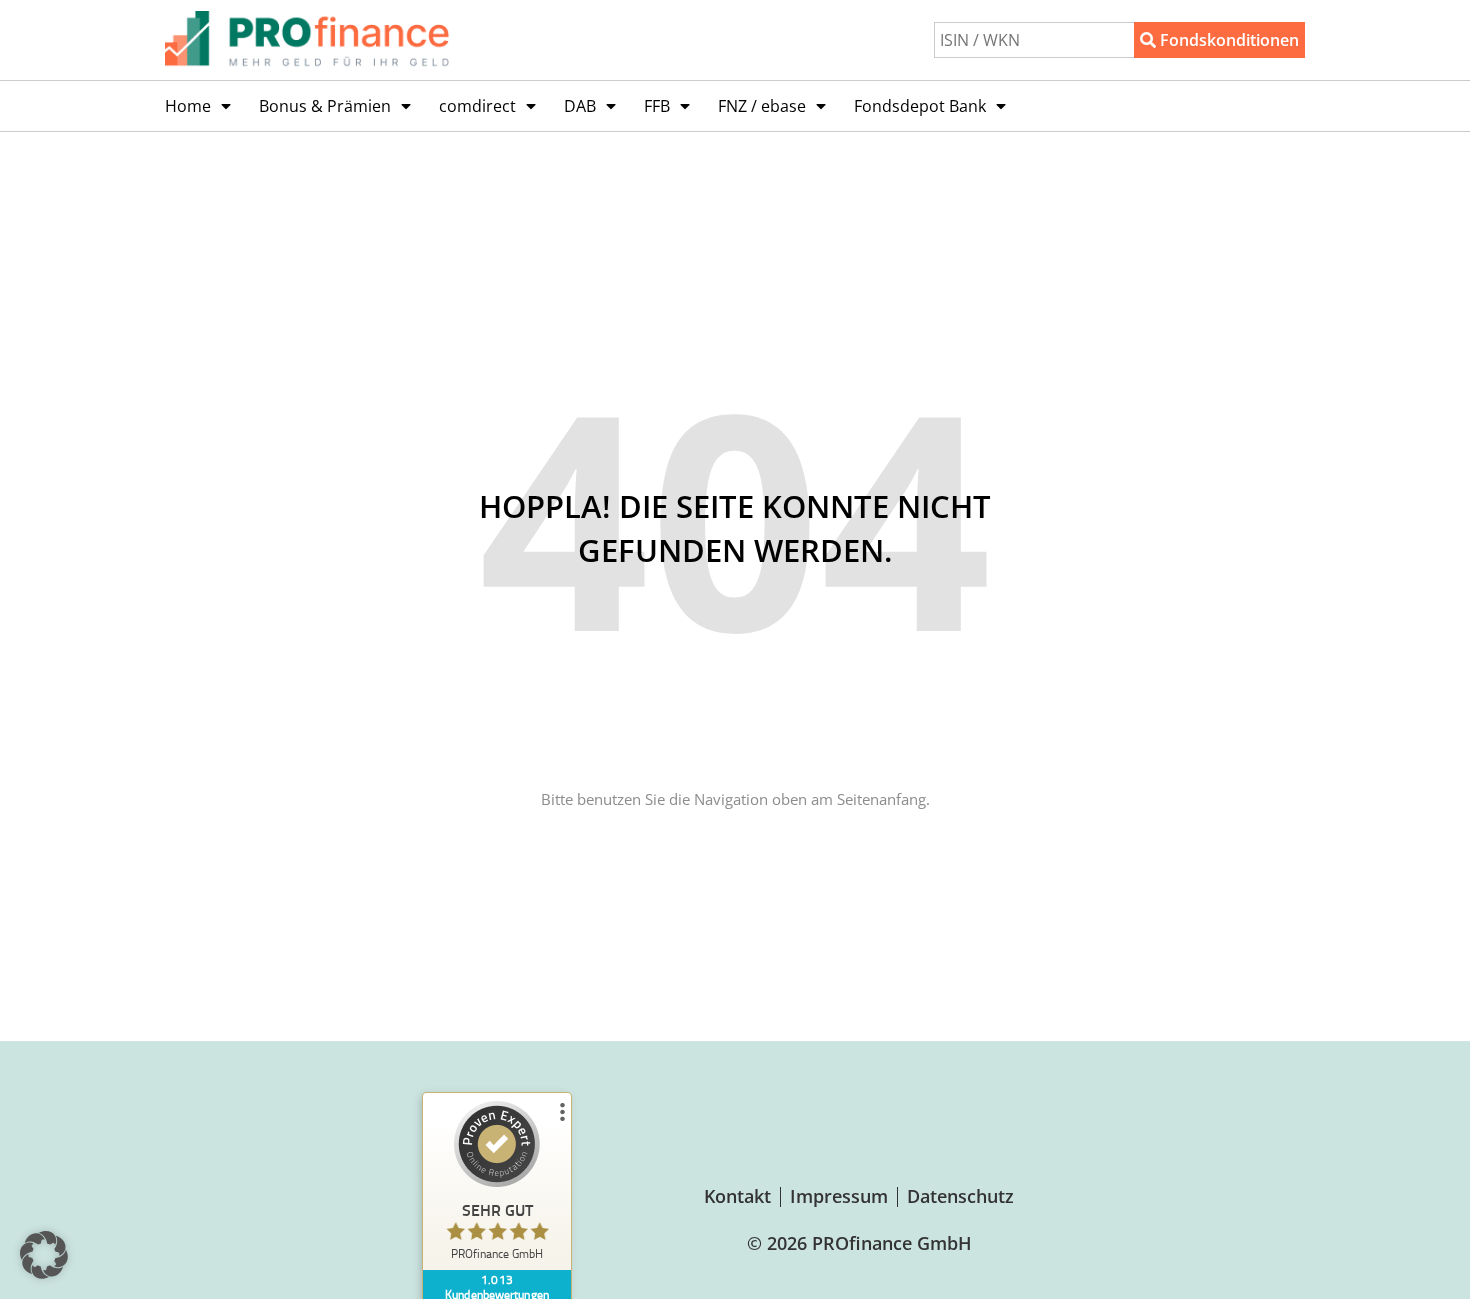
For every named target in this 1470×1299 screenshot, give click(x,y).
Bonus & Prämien (325, 106)
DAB (580, 106)
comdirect (477, 106)
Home (188, 106)
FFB (657, 106)
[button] (44, 1255)
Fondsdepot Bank (920, 106)
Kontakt (737, 1196)
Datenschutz (960, 1196)
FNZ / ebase (762, 106)
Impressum (839, 1196)
